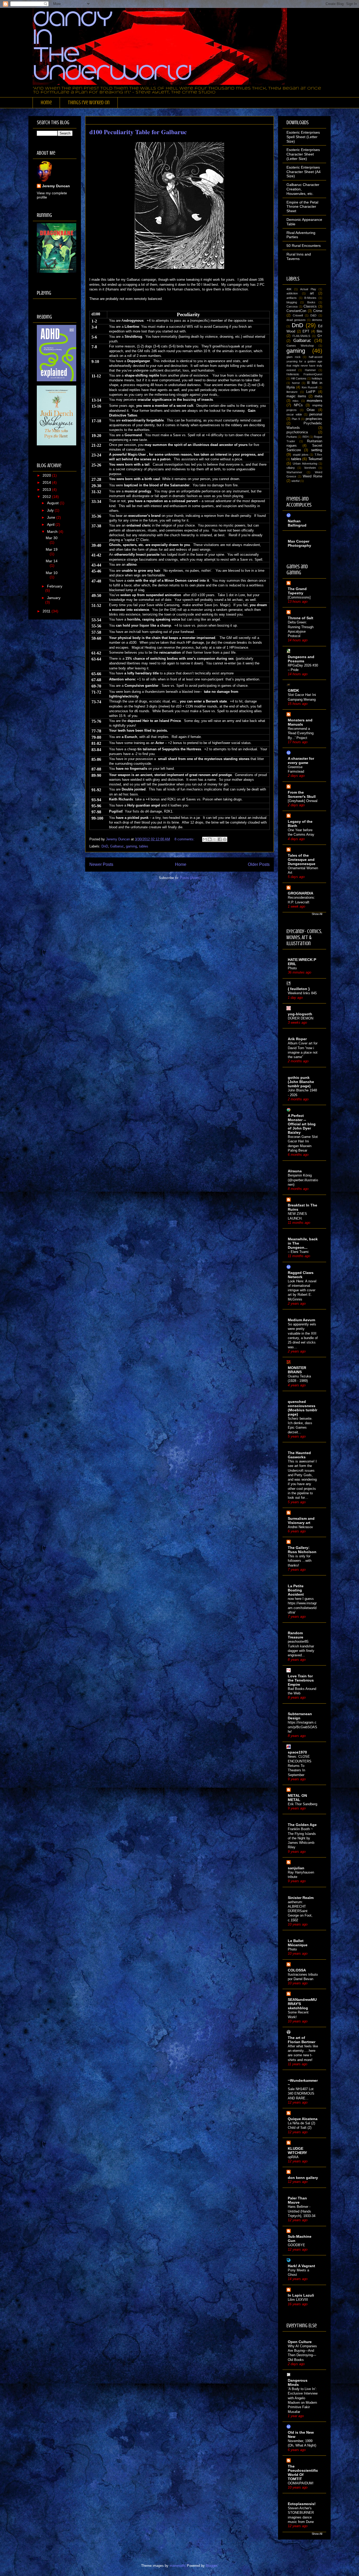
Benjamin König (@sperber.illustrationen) (303, 1180)
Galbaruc (117, 846)
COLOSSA (297, 1970)
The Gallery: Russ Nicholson (302, 1550)
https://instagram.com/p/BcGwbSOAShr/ (302, 1727)
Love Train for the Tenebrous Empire (301, 1680)
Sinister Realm (301, 1898)
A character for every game (301, 761)
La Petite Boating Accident (296, 1590)
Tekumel (315, 459)
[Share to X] (215, 839)
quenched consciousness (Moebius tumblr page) (302, 1408)
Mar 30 (52, 538)
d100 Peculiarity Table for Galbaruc (138, 132)
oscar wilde (294, 414)
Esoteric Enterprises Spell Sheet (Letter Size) (303, 137)
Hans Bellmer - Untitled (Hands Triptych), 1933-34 (302, 2211)
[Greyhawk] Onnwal (303, 801)
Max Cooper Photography (299, 543)
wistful (295, 481)
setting (317, 450)
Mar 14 (52, 561)
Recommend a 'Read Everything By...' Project (301, 733)
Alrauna (295, 1171)
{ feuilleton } (299, 989)
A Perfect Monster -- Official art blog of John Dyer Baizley (302, 1124)
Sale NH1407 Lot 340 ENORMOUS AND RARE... (301, 2094)
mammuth (177, 2566)
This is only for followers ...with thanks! (300, 1561)
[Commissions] (299, 597)
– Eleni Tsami (298, 1252)
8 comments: (185, 839)
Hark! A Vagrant (301, 2266)
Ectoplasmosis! (302, 2504)
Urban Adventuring (305, 464)
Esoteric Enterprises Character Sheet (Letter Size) (303, 154)
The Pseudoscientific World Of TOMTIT (303, 2473)
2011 (47, 611)
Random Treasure (296, 1635)
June (52, 517)
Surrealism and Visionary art (301, 1521)
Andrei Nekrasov (300, 1527)
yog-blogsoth (300, 1014)
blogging (292, 302)
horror (296, 383)
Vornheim (310, 468)
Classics (310, 306)
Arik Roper (297, 1039)
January (54, 598)
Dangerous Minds (298, 2382)
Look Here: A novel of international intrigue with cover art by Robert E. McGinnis (302, 1290)
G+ (320, 336)
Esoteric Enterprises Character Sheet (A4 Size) (304, 172)
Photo (292, 968)
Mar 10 (52, 573)
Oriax (311, 410)
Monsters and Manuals (300, 722)
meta (318, 396)
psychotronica (297, 432)
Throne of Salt (301, 618)
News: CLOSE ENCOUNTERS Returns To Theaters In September (300, 1766)
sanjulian (296, 1868)
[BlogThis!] (210, 839)
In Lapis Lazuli (301, 2295)
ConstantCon (296, 311)
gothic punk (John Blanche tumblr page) (301, 1082)
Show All (317, 914)
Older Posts (259, 864)
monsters (314, 400)
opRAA (293, 2157)
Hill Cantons (299, 378)
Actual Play (308, 289)
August (53, 503)
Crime (318, 311)
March (53, 532)
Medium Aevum (301, 1320)
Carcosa (292, 306)
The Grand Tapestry (297, 591)
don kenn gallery (303, 2178)
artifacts (292, 298)
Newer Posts (101, 864)
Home (46, 103)
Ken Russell (310, 387)
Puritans (292, 437)
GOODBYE (296, 2245)
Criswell (298, 315)
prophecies (314, 419)
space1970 (297, 1752)
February (55, 586)
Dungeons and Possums (301, 659)
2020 (47, 475)
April (51, 524)
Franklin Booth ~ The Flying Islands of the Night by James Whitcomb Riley (302, 1838)
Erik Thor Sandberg (302, 1804)
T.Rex (318, 455)
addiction (292, 293)
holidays (317, 378)
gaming (131, 846)
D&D (313, 315)
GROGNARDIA (301, 893)
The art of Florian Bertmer (302, 2040)
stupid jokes (301, 455)
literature (292, 392)
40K (289, 289)
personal (316, 414)
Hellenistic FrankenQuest (304, 374)
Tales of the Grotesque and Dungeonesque (302, 860)
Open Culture (300, 2342)
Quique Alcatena (303, 2119)
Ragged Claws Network (301, 1275)
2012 (47, 497)
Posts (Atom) (190, 878)
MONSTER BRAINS (297, 1370)
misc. (296, 401)
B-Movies (310, 298)
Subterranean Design (300, 1716)
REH (306, 437)
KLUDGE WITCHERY (297, 2151)
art (312, 293)
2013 (47, 490)
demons (317, 320)
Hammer (310, 370)
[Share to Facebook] (220, 839)
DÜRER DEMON (301, 1018)
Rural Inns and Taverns (299, 256)
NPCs (298, 405)
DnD (105, 846)
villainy (291, 468)
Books (311, 302)
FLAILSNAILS (301, 336)
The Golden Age (302, 1825)
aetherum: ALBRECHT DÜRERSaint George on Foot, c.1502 (300, 1911)
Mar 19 (52, 549)
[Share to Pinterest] (225, 839)
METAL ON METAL (297, 1798)
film (319, 331)
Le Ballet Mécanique (298, 1943)
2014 (47, 482)
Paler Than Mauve (297, 2200)
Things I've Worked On (89, 103)
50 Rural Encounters (304, 246)
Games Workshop (300, 346)
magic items (296, 396)
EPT (306, 331)
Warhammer (294, 472)
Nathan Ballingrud (297, 523)
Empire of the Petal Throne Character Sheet (302, 207)
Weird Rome (312, 476)
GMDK (293, 690)
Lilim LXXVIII (298, 2300)
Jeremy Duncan (56, 186)
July (51, 510)
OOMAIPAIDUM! (301, 2483)
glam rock (294, 357)
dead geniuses (296, 320)
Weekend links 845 (302, 993)
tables (144, 846)
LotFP (311, 392)
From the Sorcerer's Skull (302, 794)
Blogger (211, 2566)
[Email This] (205, 839)
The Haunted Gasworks (299, 1455)
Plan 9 (296, 419)
